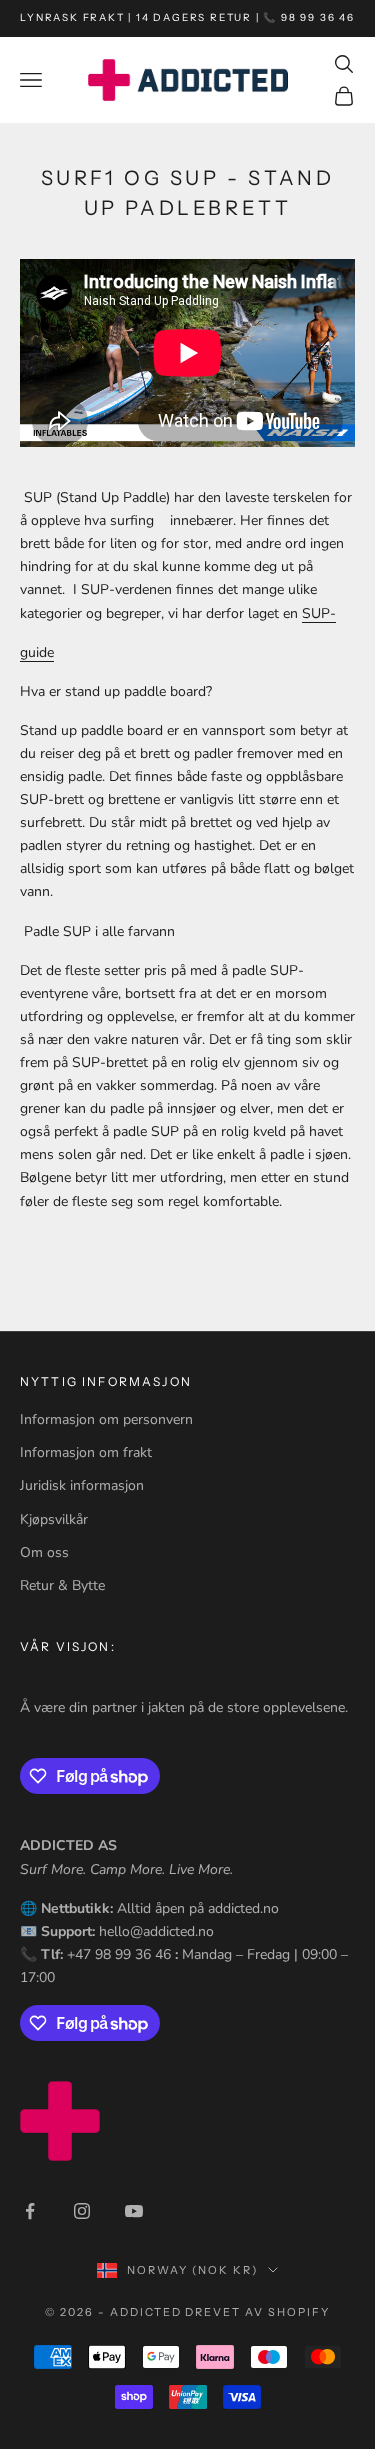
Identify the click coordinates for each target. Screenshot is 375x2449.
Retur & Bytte (62, 1585)
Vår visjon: (68, 1646)
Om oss (44, 1552)
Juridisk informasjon (82, 1485)
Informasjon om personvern (106, 1419)
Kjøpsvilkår (54, 1519)
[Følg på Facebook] (30, 2211)
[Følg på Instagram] (82, 2211)
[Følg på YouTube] (134, 2211)
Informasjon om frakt (86, 1452)
